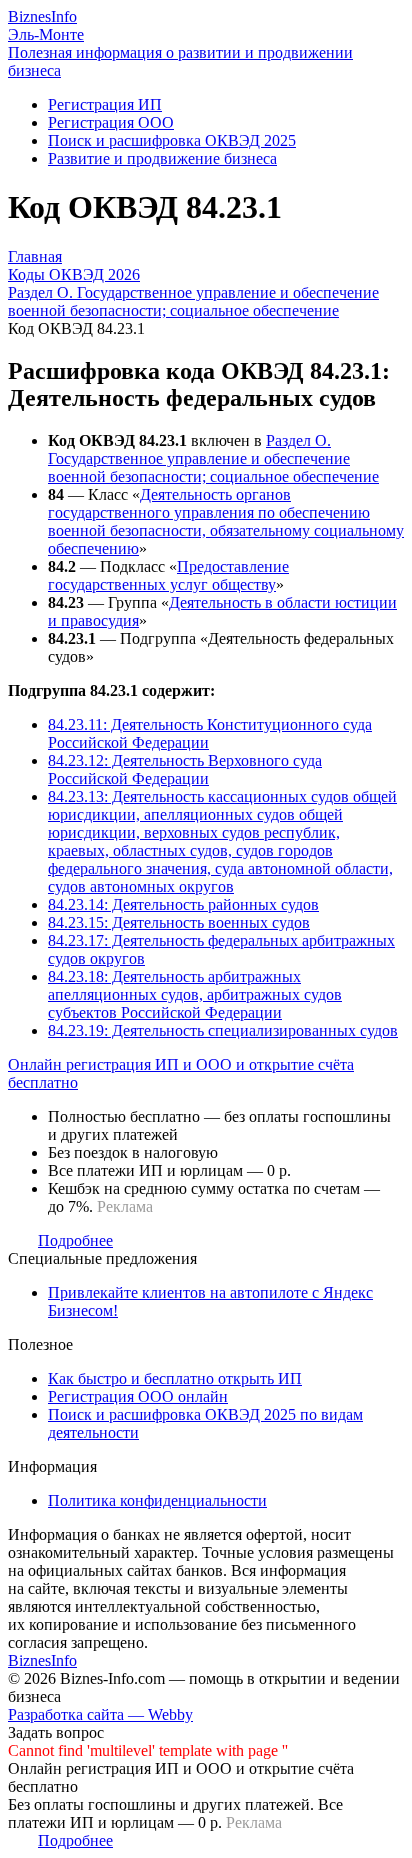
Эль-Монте (46, 34)
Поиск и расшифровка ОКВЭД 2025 (172, 140)
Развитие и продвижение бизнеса (162, 158)
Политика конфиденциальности (157, 1500)
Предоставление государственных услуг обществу (168, 575)
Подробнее (75, 1240)
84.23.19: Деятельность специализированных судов (223, 1030)
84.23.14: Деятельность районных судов (183, 904)
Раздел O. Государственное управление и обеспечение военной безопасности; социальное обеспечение (213, 458)
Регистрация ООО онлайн (138, 1396)
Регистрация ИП (105, 104)
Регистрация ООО (111, 122)
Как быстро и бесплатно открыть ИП (175, 1378)
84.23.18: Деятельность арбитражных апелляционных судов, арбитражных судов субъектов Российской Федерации (195, 994)
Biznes (42, 16)
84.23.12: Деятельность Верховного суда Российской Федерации (185, 769)
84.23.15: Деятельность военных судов (179, 922)
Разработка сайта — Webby (100, 1714)
